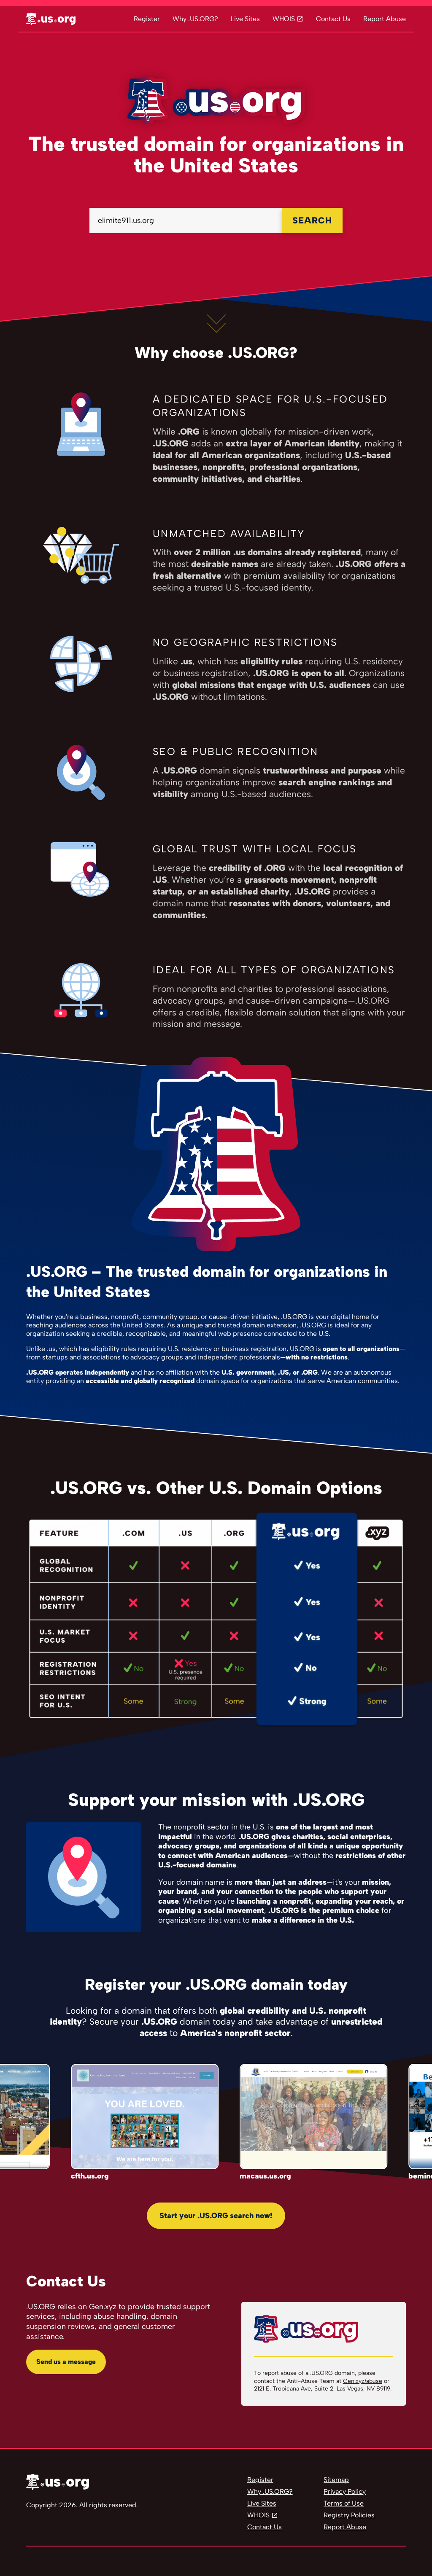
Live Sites (245, 19)
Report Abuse (385, 19)
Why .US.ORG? (195, 19)
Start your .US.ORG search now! (216, 2216)
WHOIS (284, 19)
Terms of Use (344, 2503)
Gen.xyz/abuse (363, 2381)
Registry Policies (349, 2515)
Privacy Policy (345, 2491)
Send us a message (66, 2362)
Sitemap (336, 2480)
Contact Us (333, 19)
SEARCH (312, 220)
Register (147, 19)
